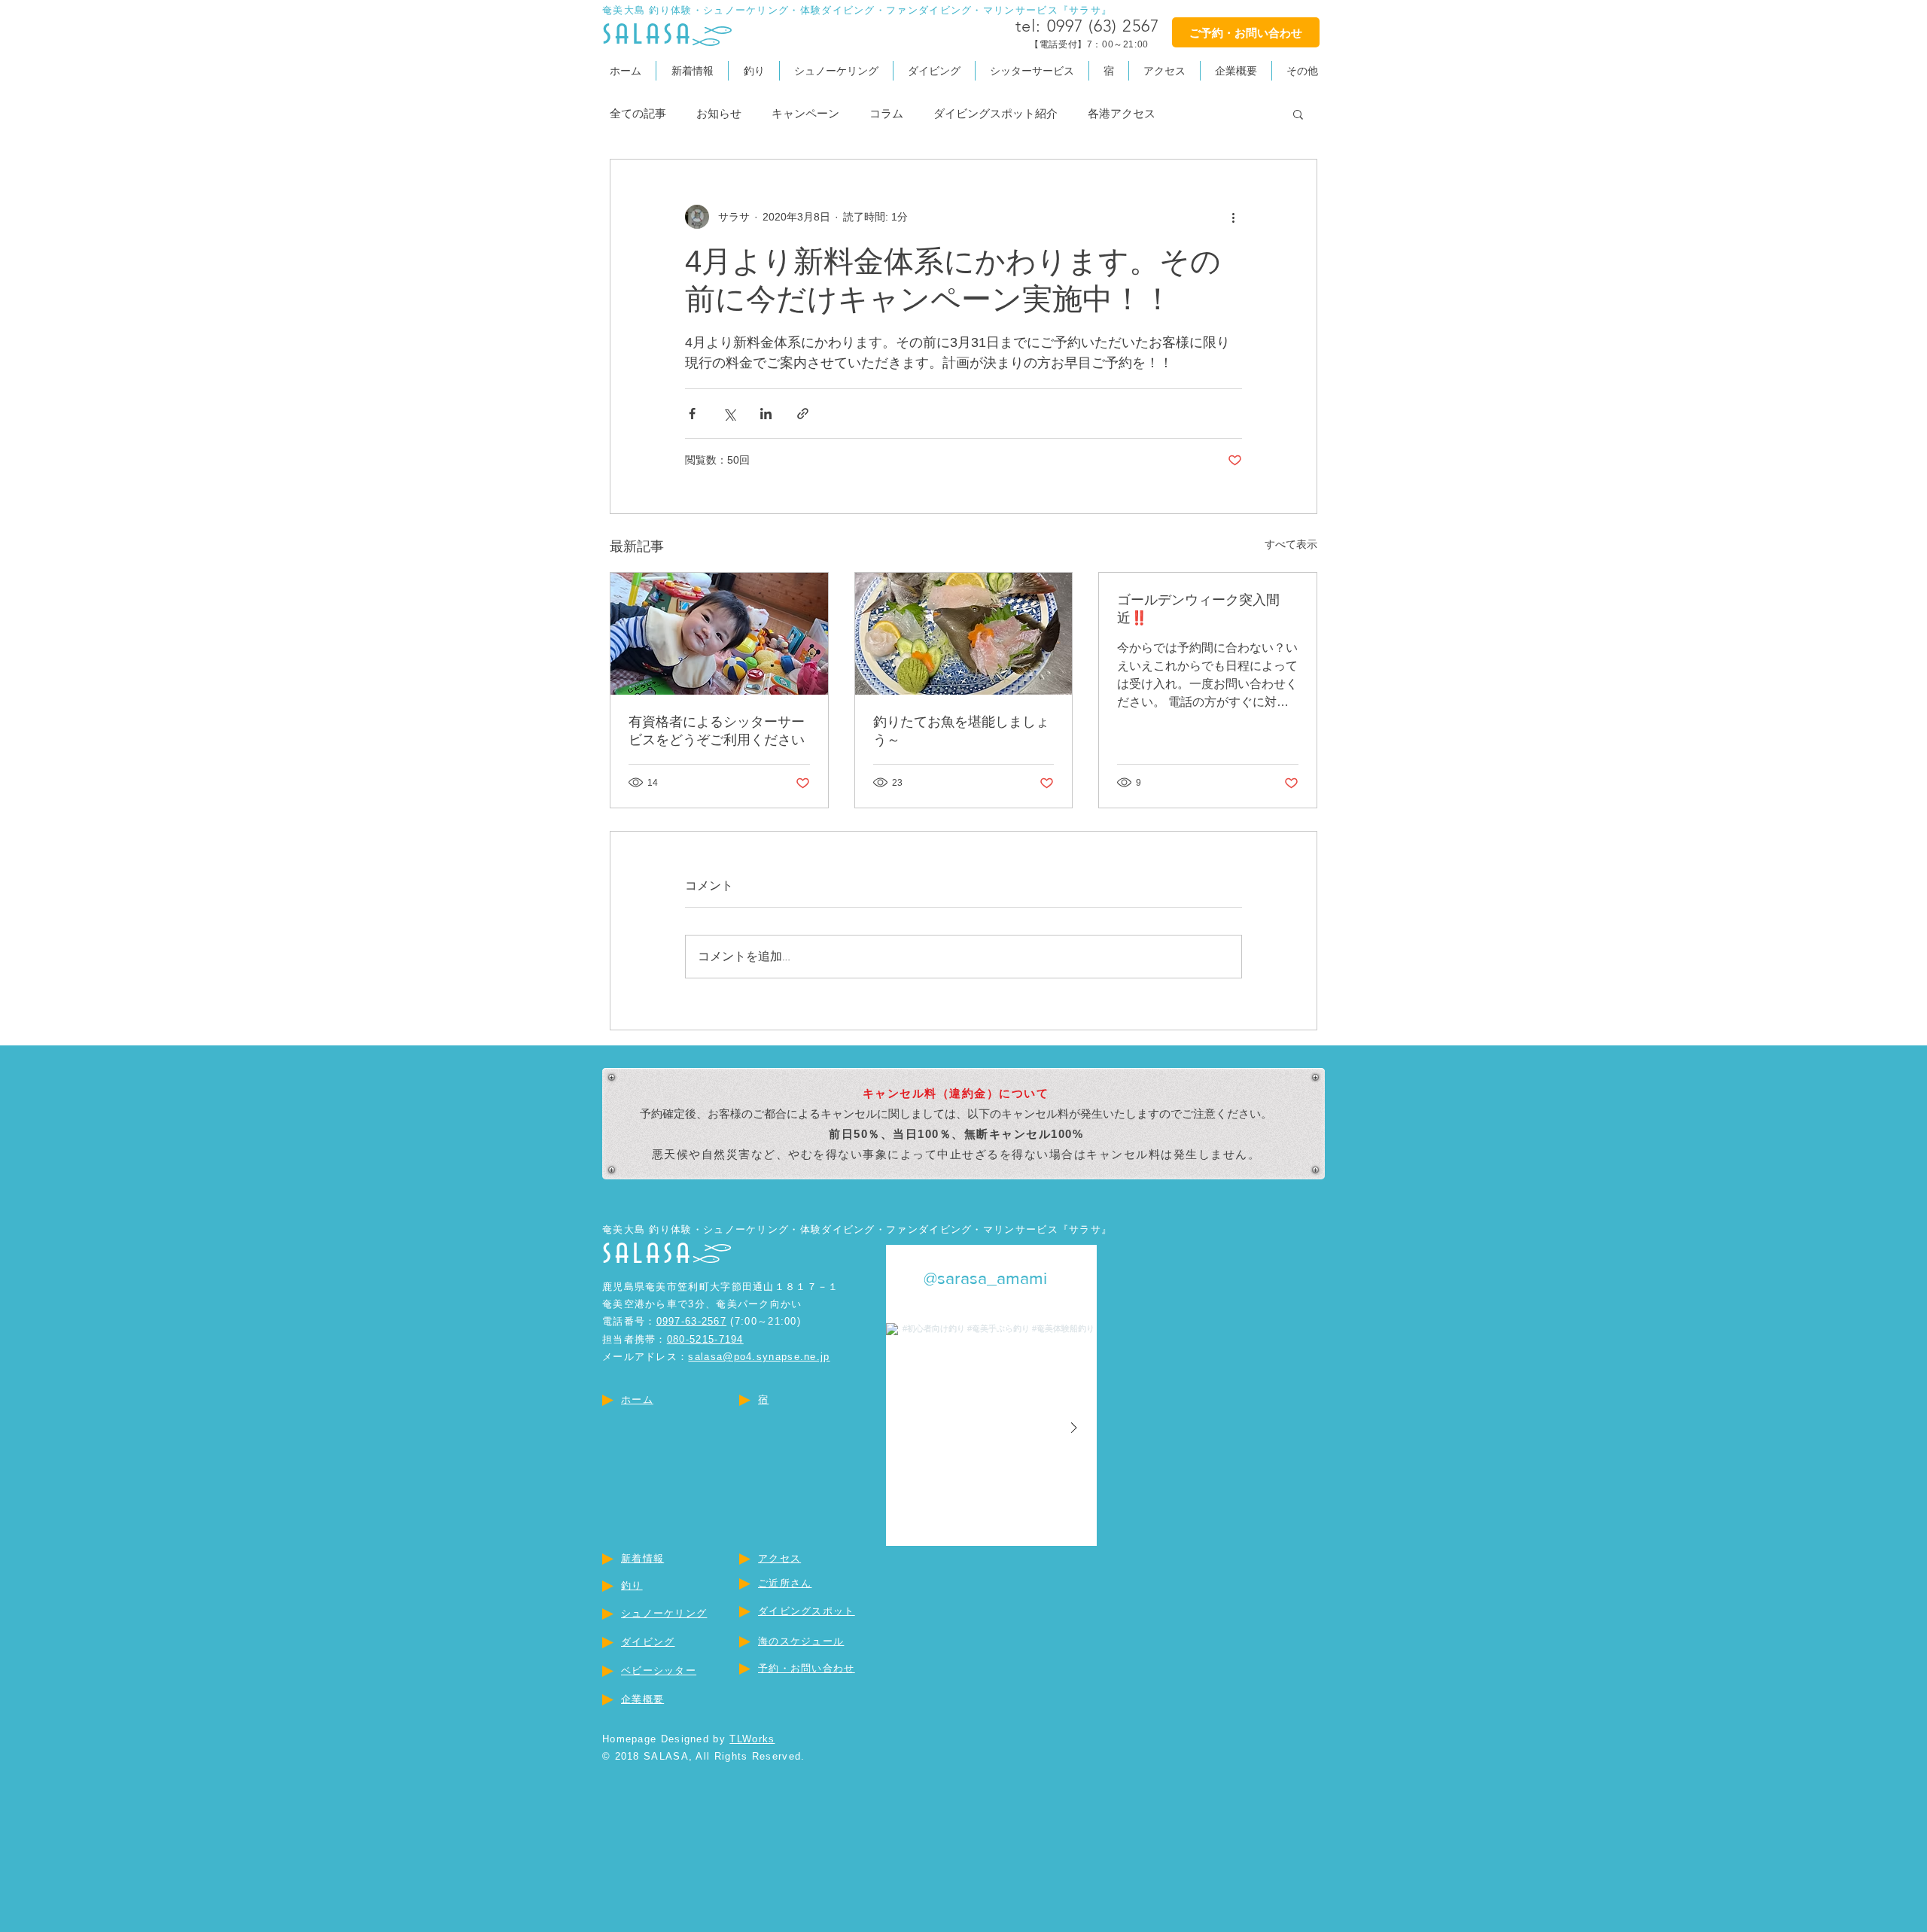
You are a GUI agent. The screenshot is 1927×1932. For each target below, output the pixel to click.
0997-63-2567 (692, 1321)
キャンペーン (805, 113)
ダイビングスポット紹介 (995, 113)
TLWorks (752, 1739)
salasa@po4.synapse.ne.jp (759, 1357)
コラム (886, 113)
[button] (1302, 71)
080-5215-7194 (705, 1339)
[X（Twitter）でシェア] (729, 414)
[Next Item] (1074, 1428)
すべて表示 (1291, 544)
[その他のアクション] (1233, 217)
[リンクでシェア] (803, 414)
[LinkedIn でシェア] (766, 414)
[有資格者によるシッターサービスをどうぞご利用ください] (719, 634)
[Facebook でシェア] (692, 414)
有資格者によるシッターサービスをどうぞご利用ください (717, 731)
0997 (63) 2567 (1103, 26)
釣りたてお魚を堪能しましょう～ (961, 731)
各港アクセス (1122, 113)
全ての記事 (638, 113)
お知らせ (719, 113)
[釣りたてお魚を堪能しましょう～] (964, 634)
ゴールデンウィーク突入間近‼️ (1198, 609)
